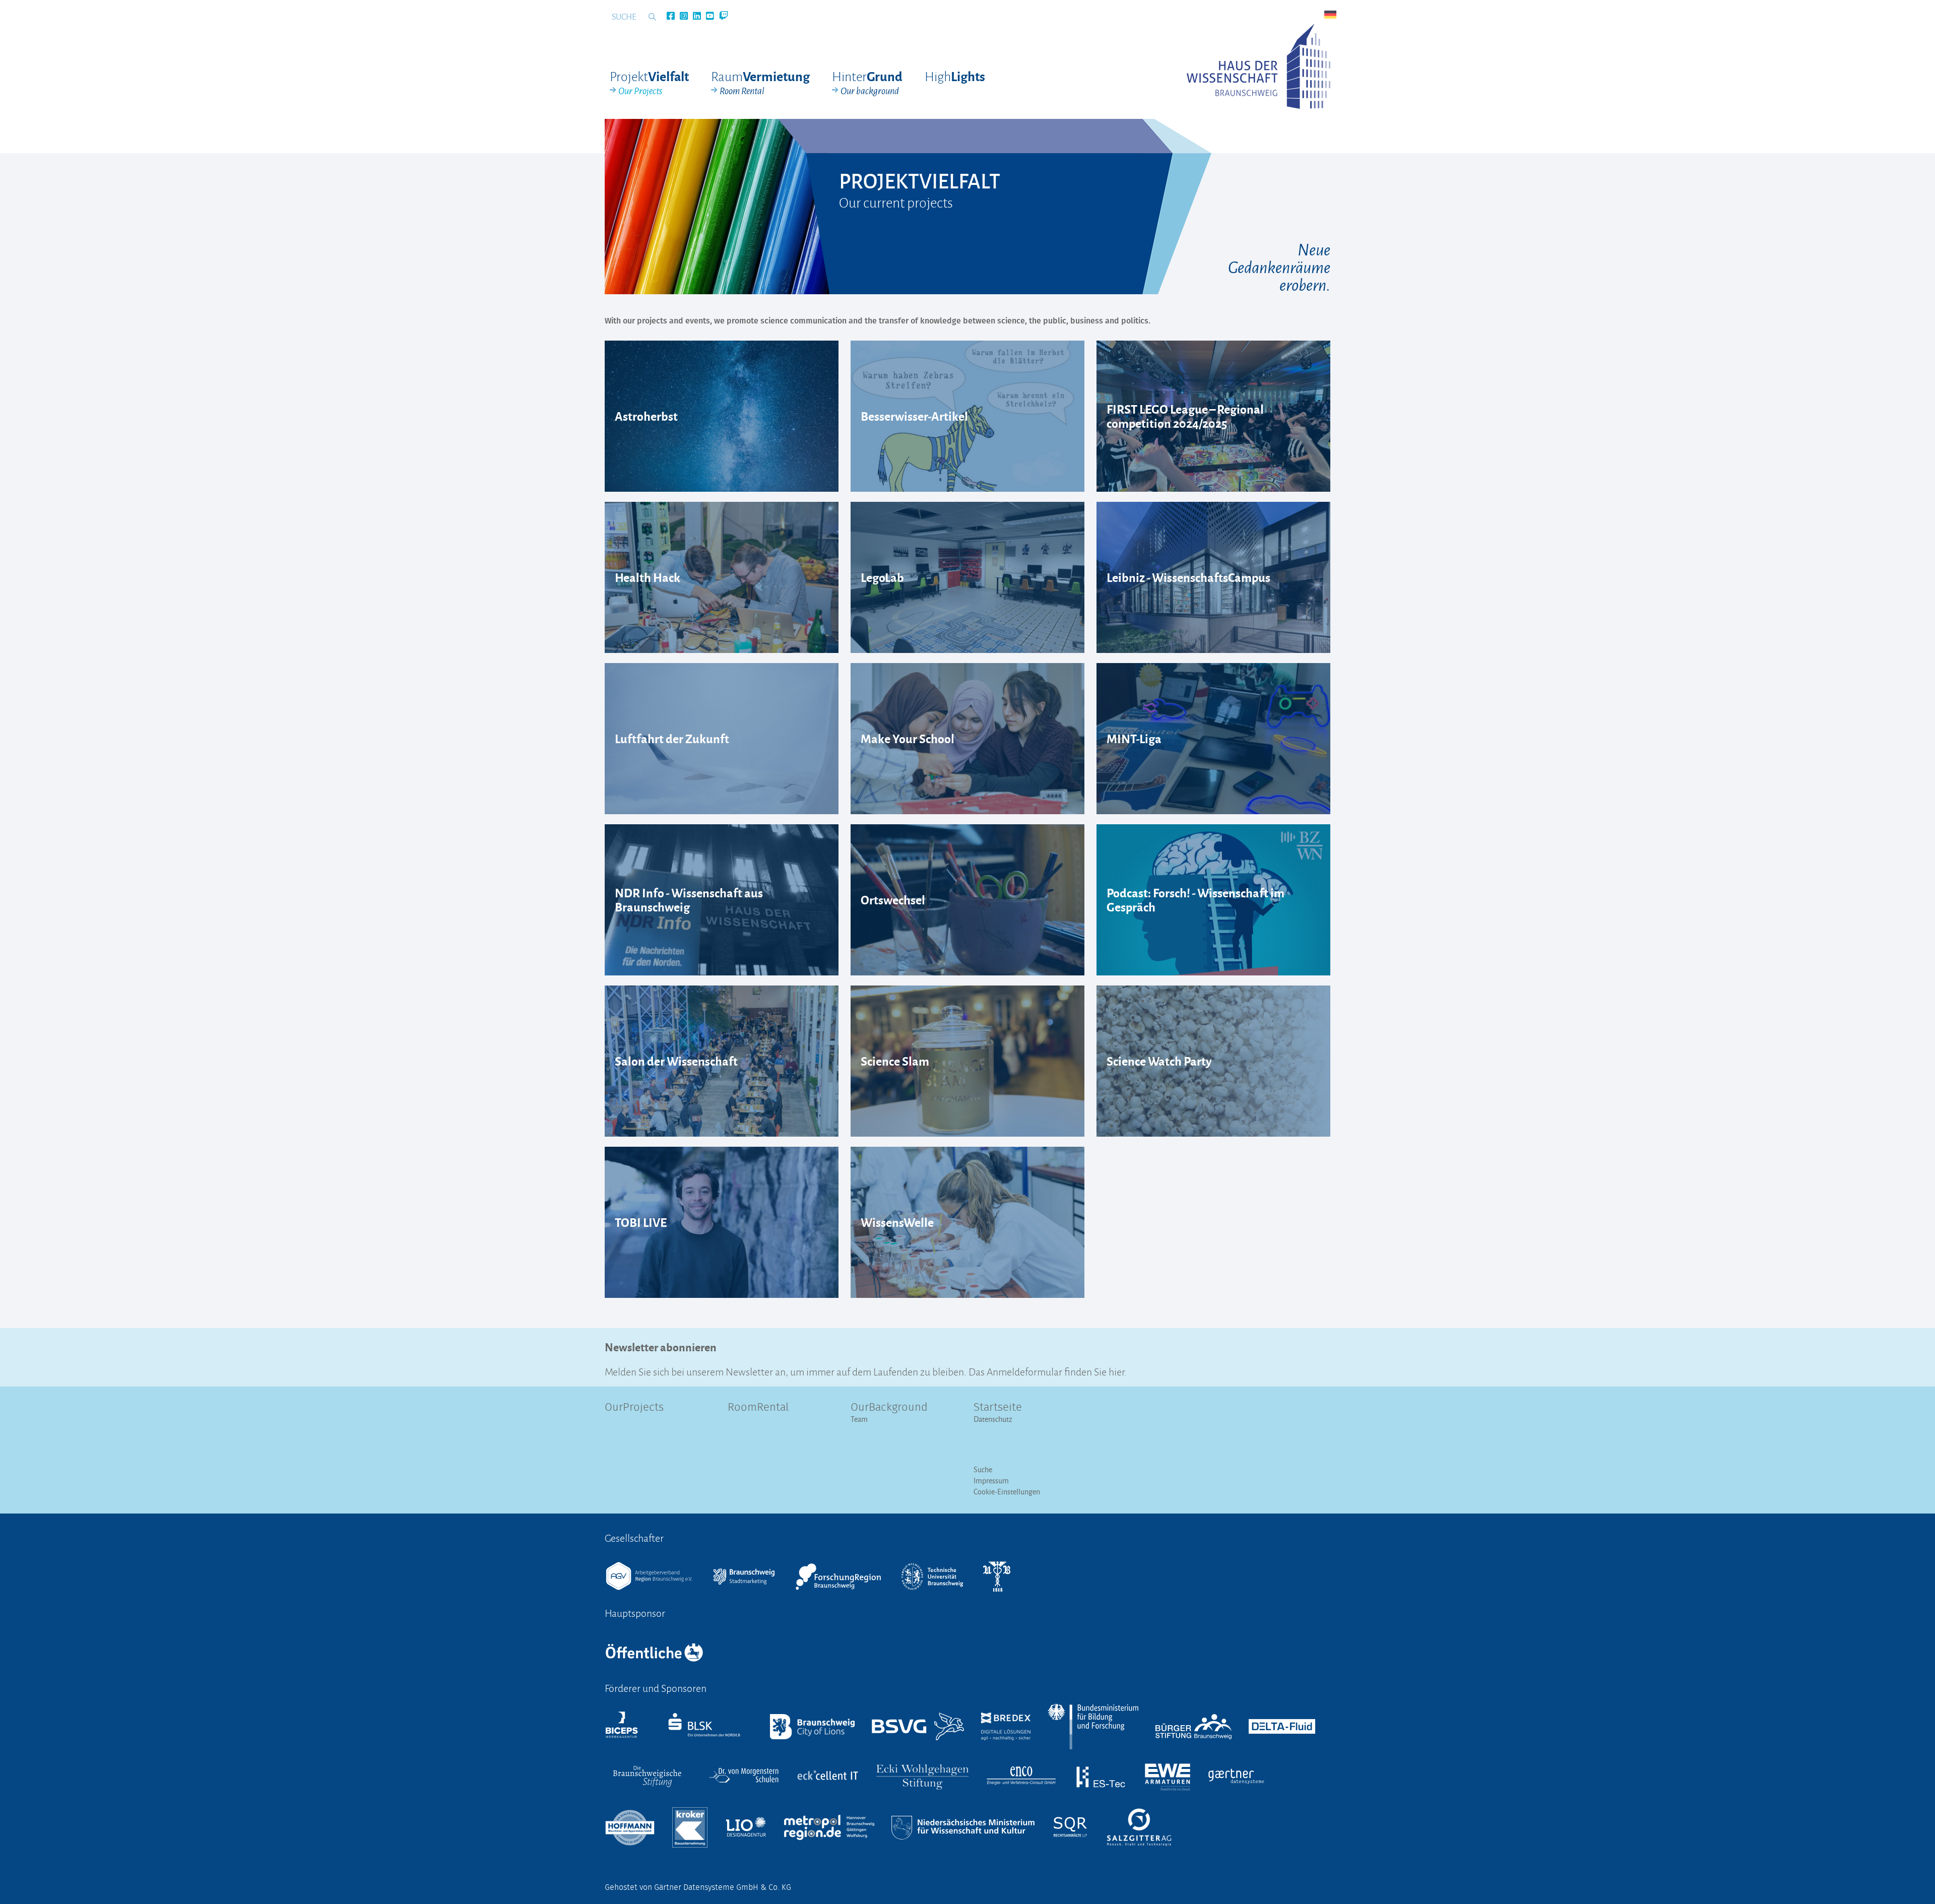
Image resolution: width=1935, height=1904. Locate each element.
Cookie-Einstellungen (1007, 1492)
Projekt (649, 83)
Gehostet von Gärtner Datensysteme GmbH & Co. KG (698, 1887)
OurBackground (889, 1408)
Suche (983, 1469)
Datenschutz (993, 1419)
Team (859, 1419)
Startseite (998, 1408)
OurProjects (634, 1408)
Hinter (867, 83)
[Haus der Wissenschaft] (1259, 66)
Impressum (991, 1481)
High (955, 76)
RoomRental (758, 1408)
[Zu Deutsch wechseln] (1330, 15)
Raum (760, 83)
